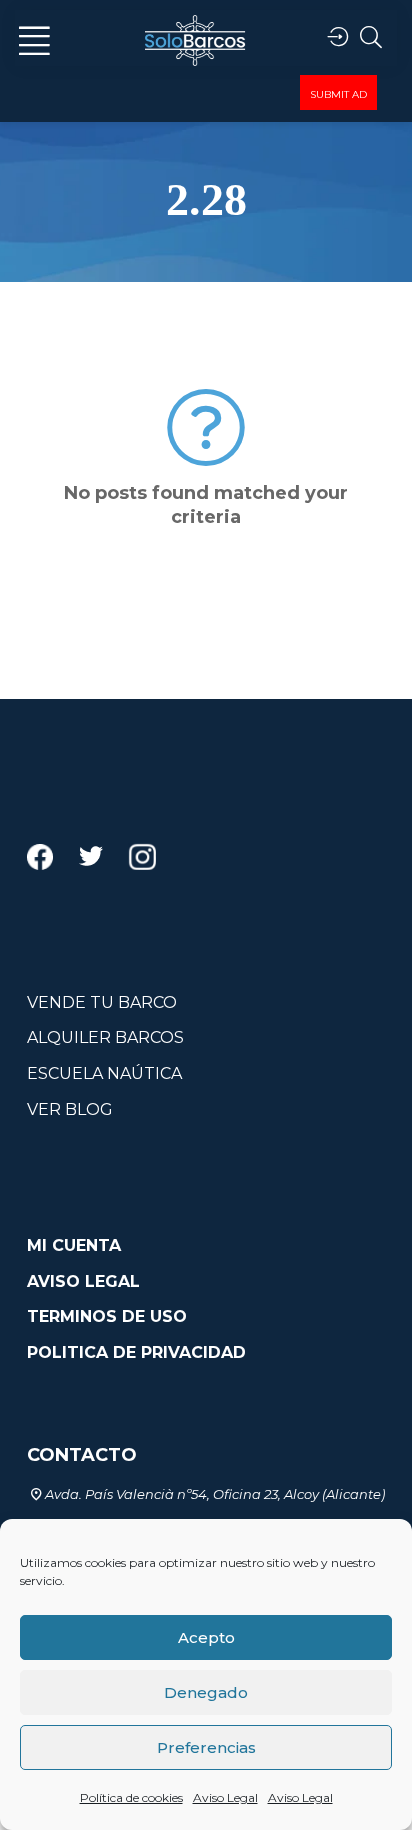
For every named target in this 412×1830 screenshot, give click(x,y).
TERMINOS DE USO (107, 1316)
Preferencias (206, 1747)
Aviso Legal (225, 1797)
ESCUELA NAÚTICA (104, 1073)
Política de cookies (131, 1797)
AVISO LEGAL (83, 1281)
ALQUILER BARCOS (105, 1037)
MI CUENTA (74, 1245)
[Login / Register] (338, 37)
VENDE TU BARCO (102, 1002)
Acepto (206, 1637)
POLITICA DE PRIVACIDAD (136, 1352)
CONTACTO (82, 1455)
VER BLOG (70, 1109)
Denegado (206, 1692)
